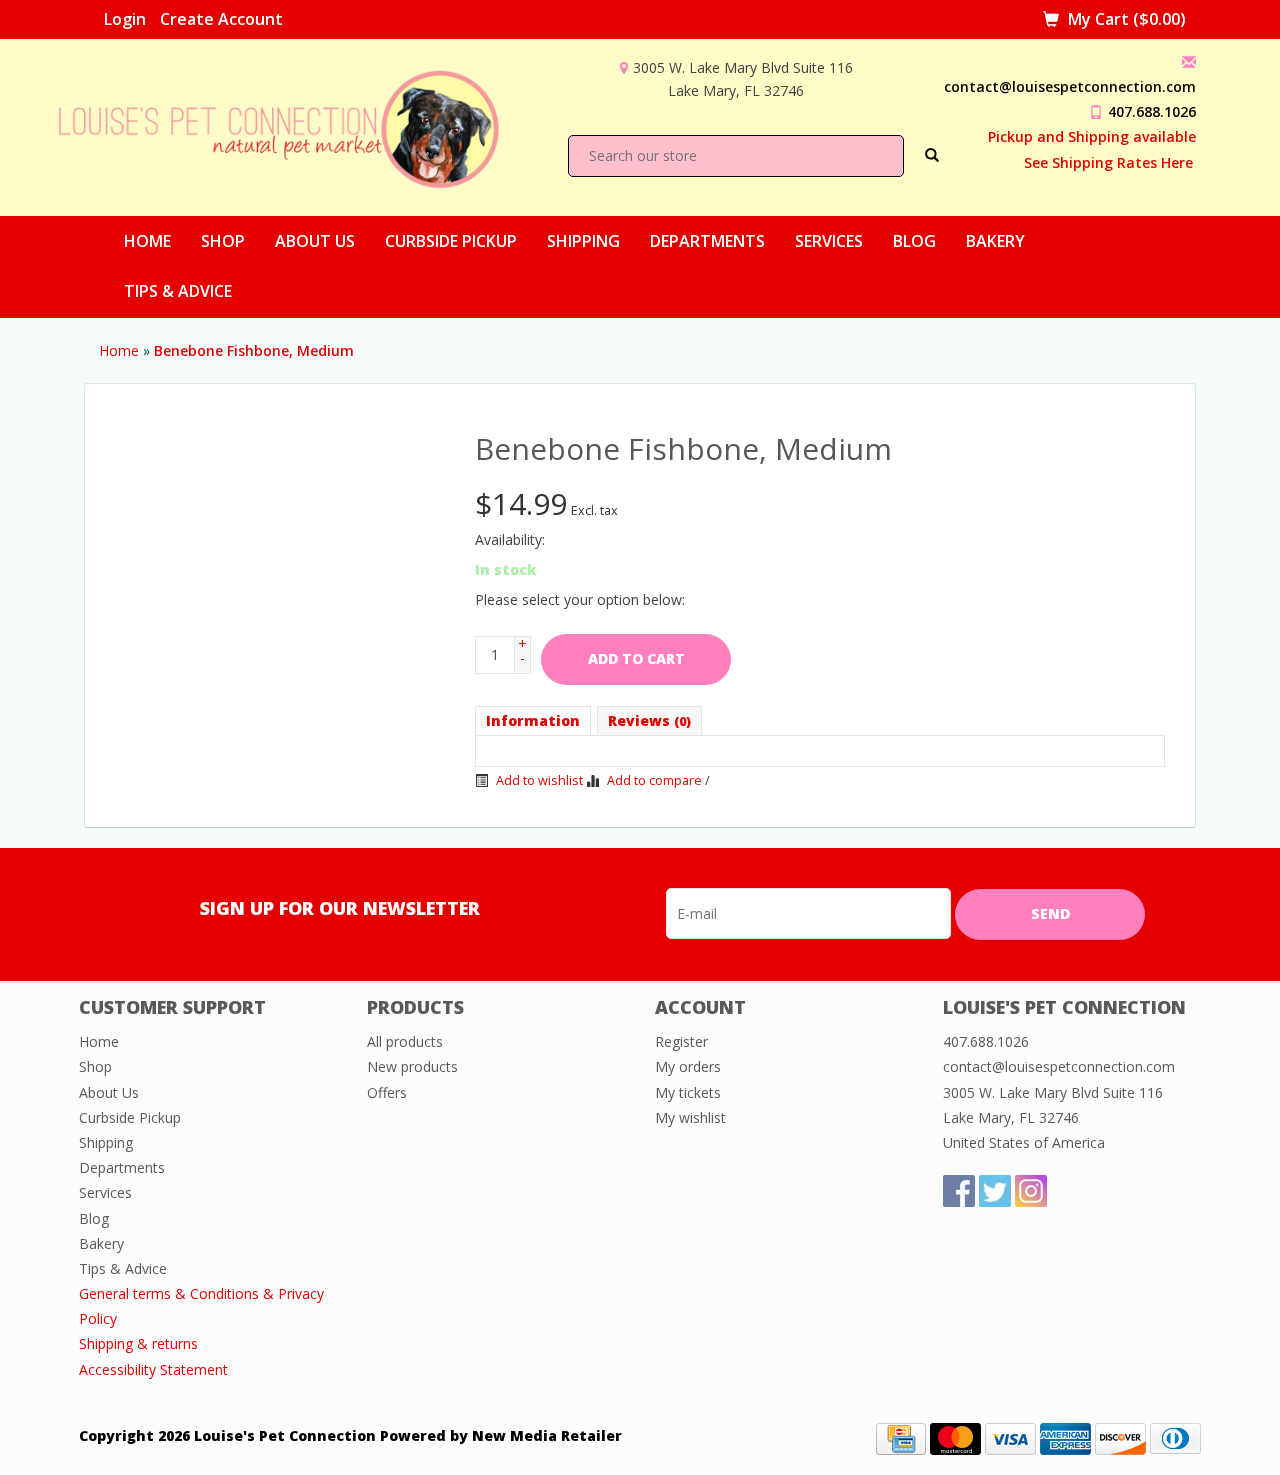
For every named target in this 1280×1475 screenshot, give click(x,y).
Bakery (995, 241)
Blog (914, 241)
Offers (387, 1092)
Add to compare (654, 780)
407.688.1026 (1152, 111)
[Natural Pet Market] (296, 125)
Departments (707, 241)
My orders (688, 1066)
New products (412, 1066)
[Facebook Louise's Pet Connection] (959, 1191)
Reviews (649, 720)
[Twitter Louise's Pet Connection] (995, 1191)
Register (681, 1041)
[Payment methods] (901, 1437)
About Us (315, 241)
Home (147, 241)
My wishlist (690, 1117)
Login (125, 19)
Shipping (583, 241)
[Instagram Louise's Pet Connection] (1031, 1191)
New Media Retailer (547, 1435)
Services (829, 241)
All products (405, 1041)
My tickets (688, 1092)
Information (533, 720)
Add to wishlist (538, 780)
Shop (223, 241)
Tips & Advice (178, 291)
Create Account (221, 19)
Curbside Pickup (451, 241)
